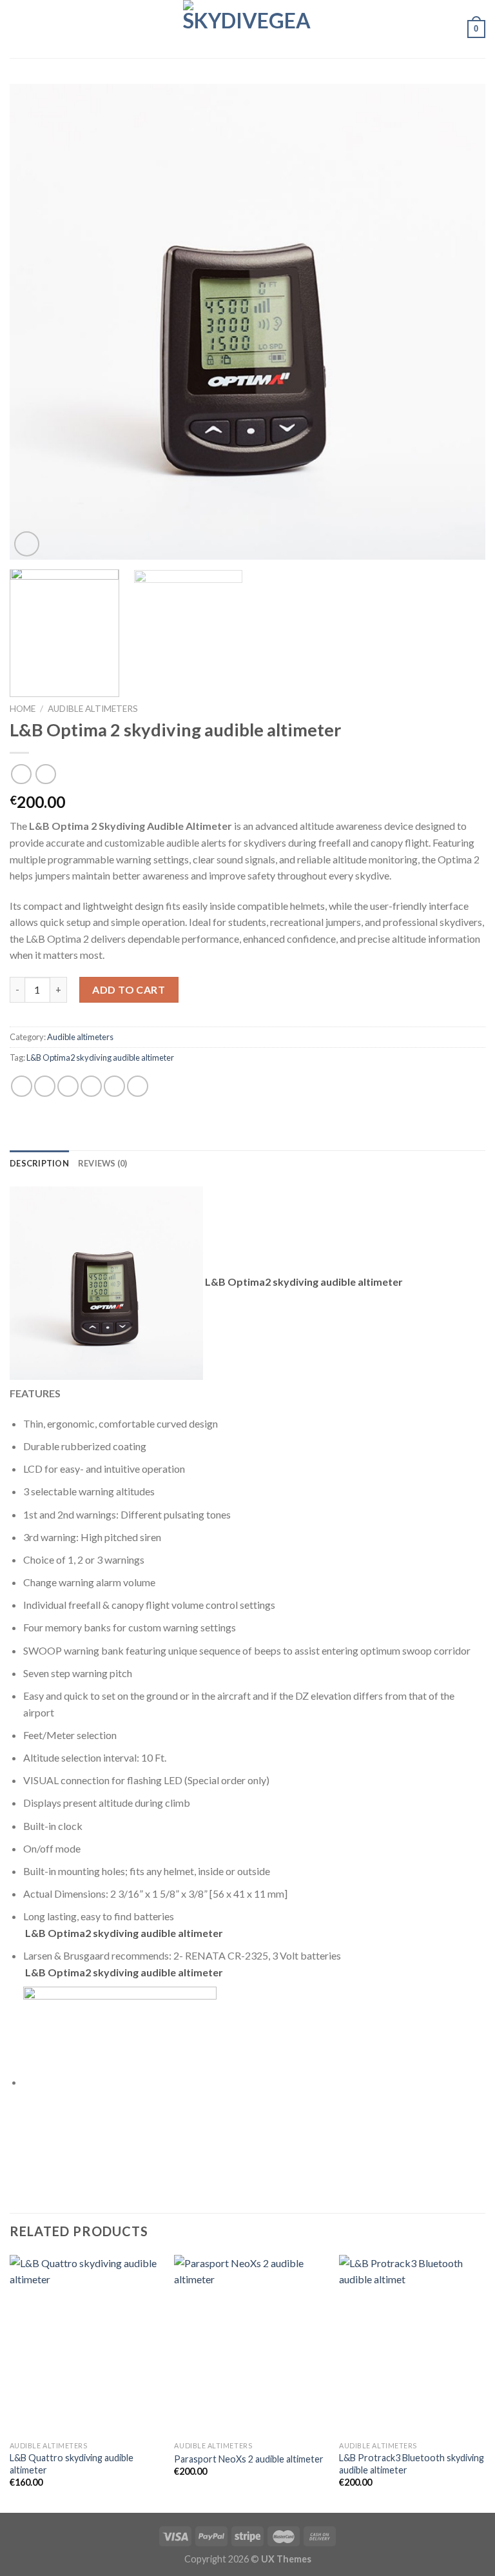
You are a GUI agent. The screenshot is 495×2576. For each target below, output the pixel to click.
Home (23, 709)
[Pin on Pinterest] (114, 1086)
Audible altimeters (93, 709)
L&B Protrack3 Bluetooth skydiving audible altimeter (412, 2464)
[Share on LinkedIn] (138, 1086)
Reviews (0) (103, 1163)
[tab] (39, 1163)
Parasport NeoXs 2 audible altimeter (249, 2459)
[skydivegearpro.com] (247, 29)
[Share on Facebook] (45, 1086)
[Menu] (17, 29)
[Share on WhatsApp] (22, 1086)
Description (39, 1163)
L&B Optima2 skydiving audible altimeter (100, 1057)
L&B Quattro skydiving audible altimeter (72, 2464)
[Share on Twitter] (68, 1086)
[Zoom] (27, 544)
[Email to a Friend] (91, 1086)
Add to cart (129, 989)
